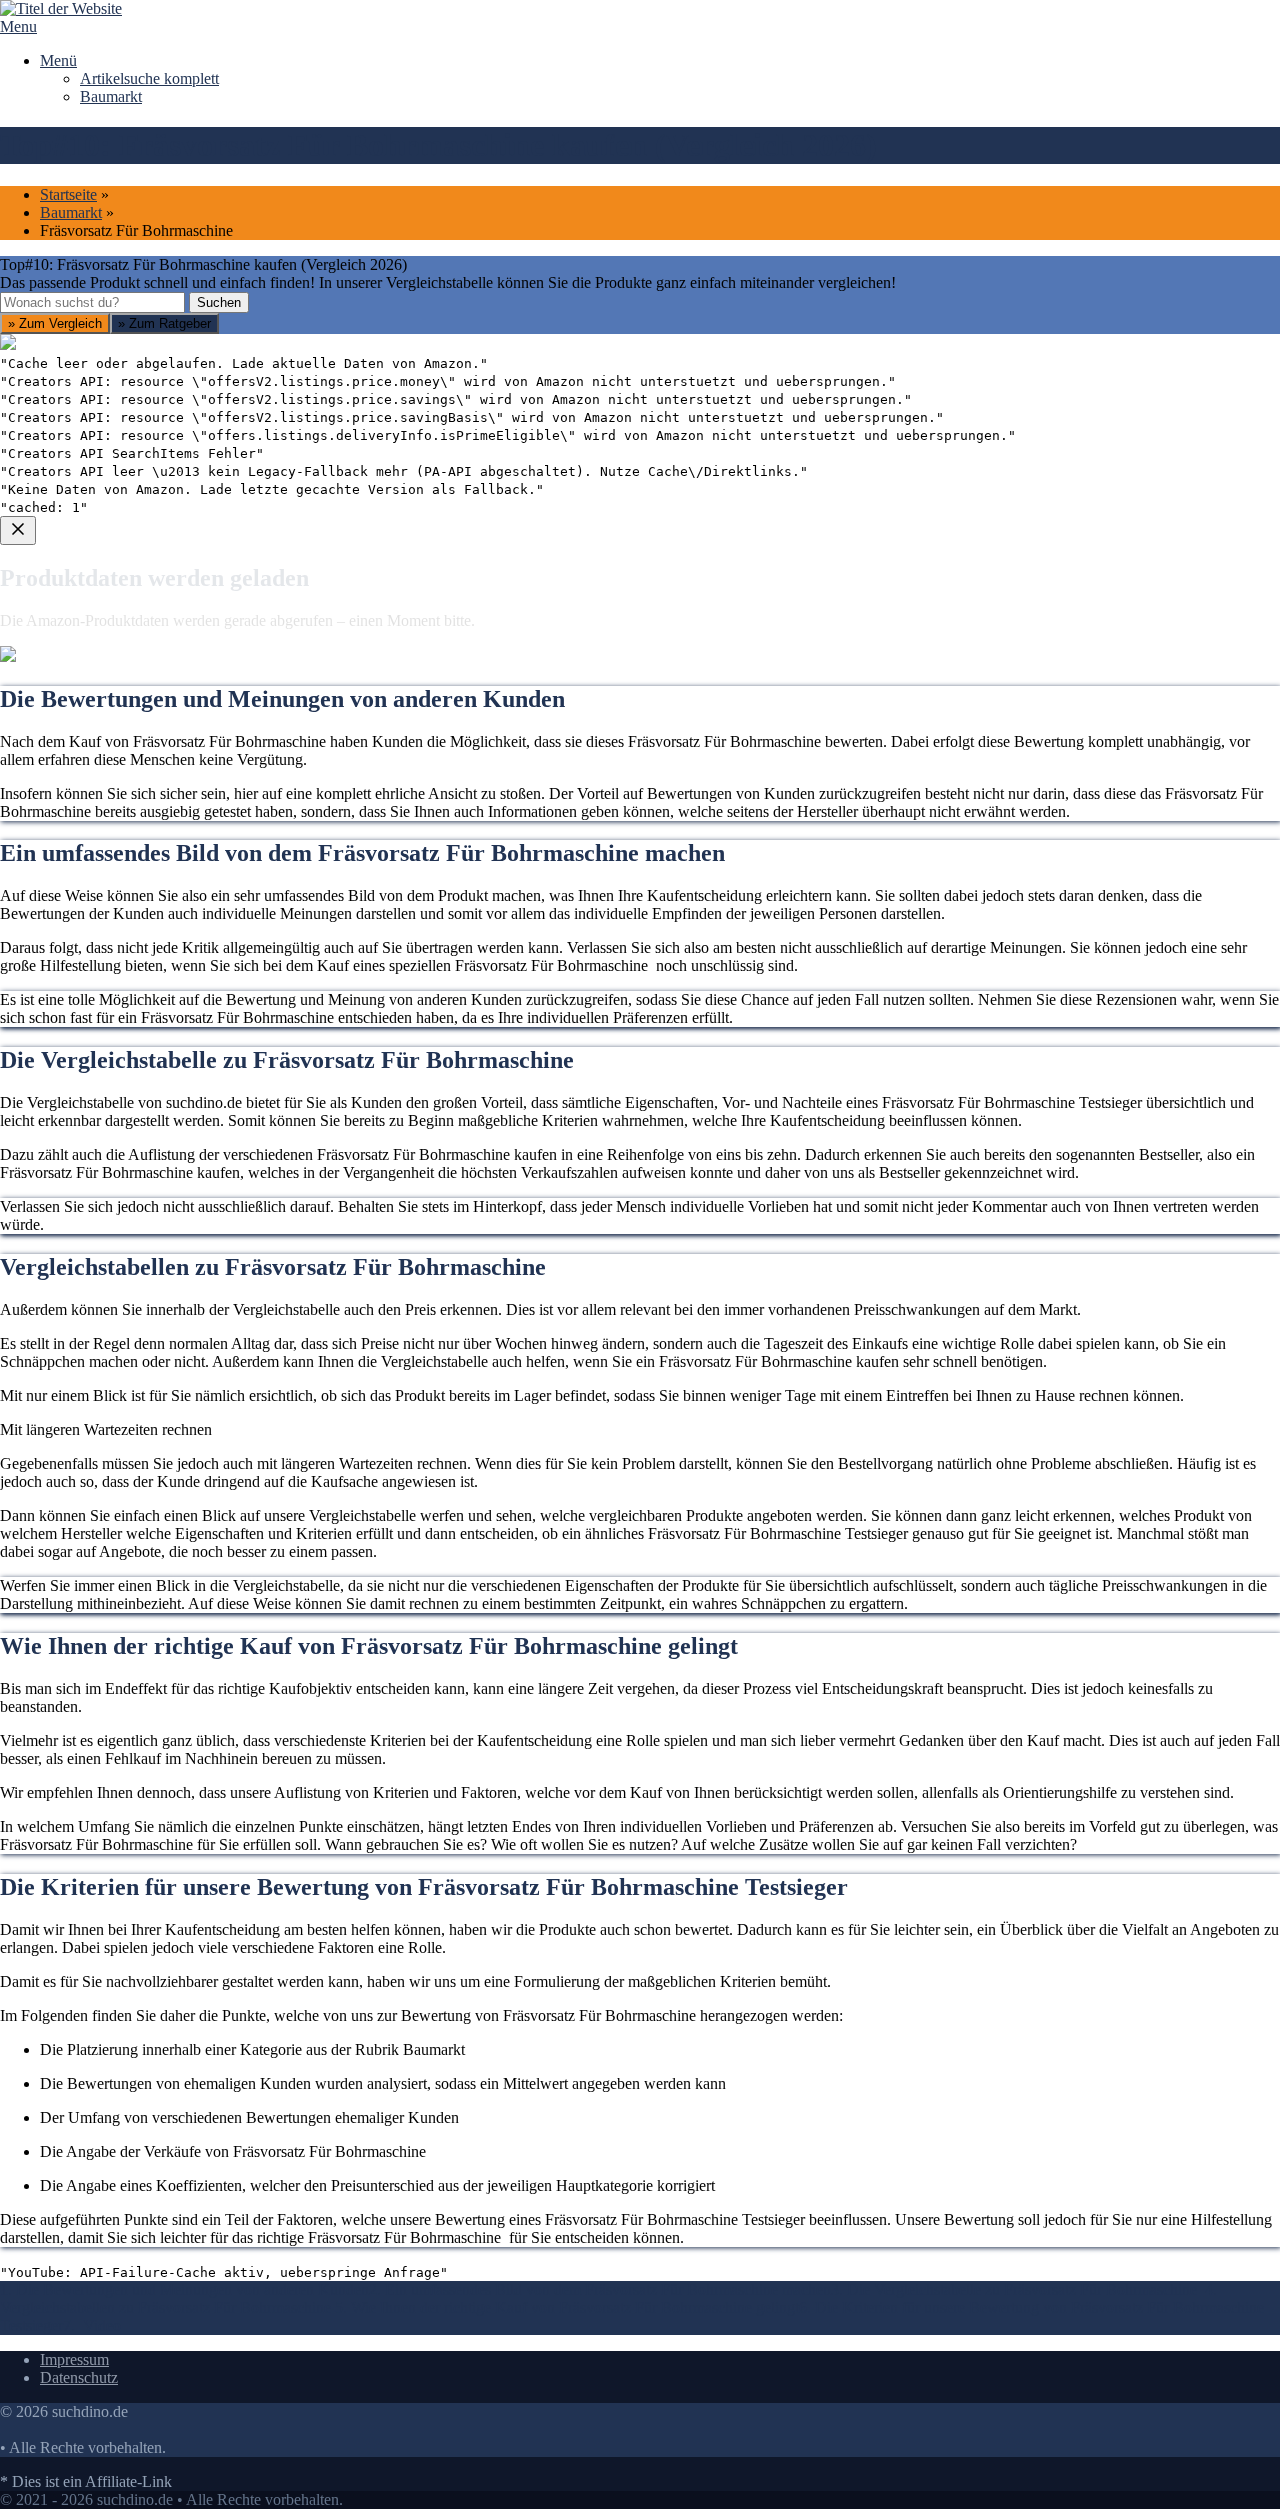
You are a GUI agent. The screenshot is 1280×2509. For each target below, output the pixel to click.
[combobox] (92, 302)
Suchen (219, 302)
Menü (58, 60)
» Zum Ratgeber (164, 323)
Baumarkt (111, 96)
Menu (18, 26)
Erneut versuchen (81, 897)
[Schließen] (18, 530)
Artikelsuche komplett (149, 78)
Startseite (68, 194)
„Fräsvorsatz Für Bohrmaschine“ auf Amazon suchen (194, 753)
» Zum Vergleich (55, 323)
